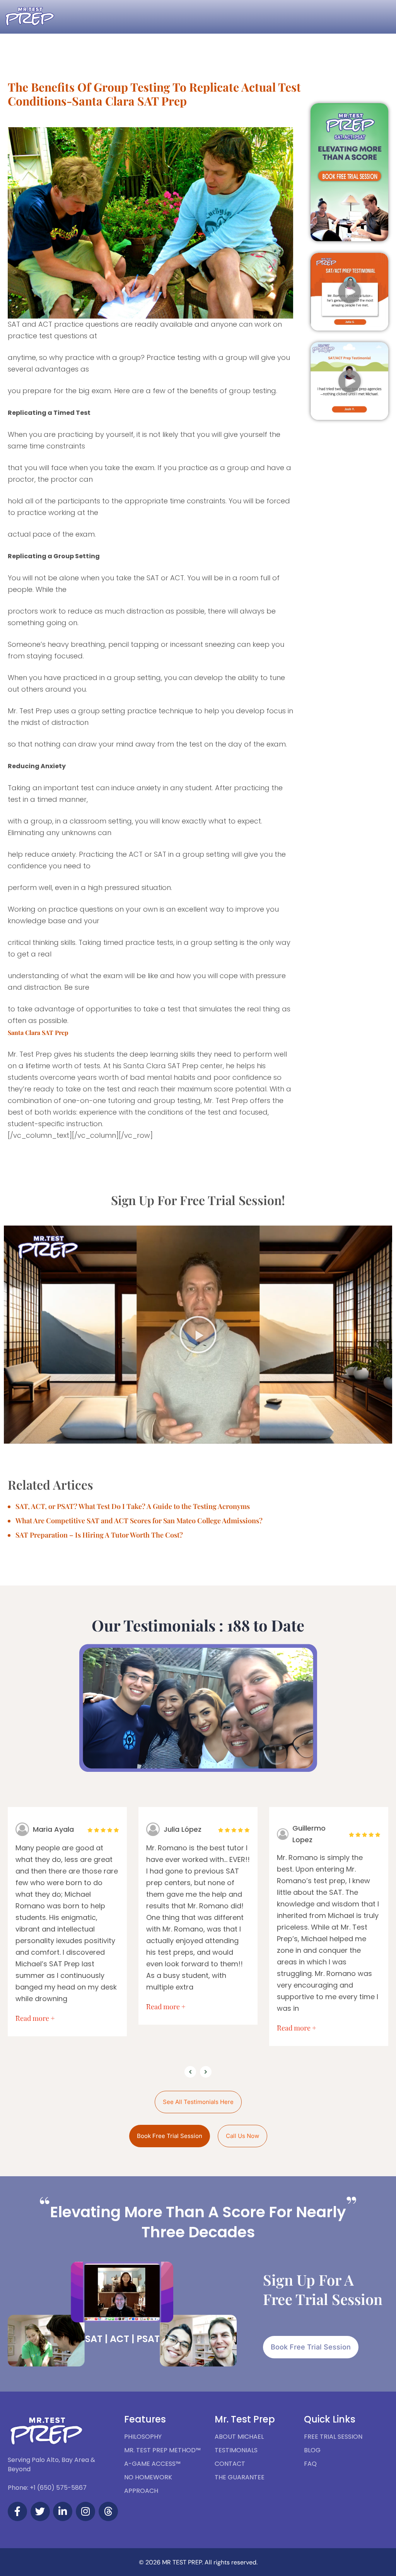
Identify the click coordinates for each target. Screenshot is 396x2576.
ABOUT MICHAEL (239, 2437)
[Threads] (108, 2511)
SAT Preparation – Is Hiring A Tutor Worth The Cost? (99, 1535)
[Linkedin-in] (63, 2511)
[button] (350, 292)
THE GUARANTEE (240, 2477)
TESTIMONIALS (236, 2450)
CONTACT (230, 2464)
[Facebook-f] (17, 2511)
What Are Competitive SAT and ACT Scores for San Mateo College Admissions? (139, 1521)
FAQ (310, 2464)
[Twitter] (40, 2511)
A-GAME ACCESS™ (152, 2464)
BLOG (312, 2450)
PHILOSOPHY (143, 2437)
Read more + (35, 2018)
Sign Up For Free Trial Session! (198, 1200)
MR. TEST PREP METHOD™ (162, 2450)
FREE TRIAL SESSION (333, 2437)
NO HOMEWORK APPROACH (148, 2484)
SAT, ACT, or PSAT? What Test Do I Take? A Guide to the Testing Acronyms (133, 1506)
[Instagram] (85, 2511)
